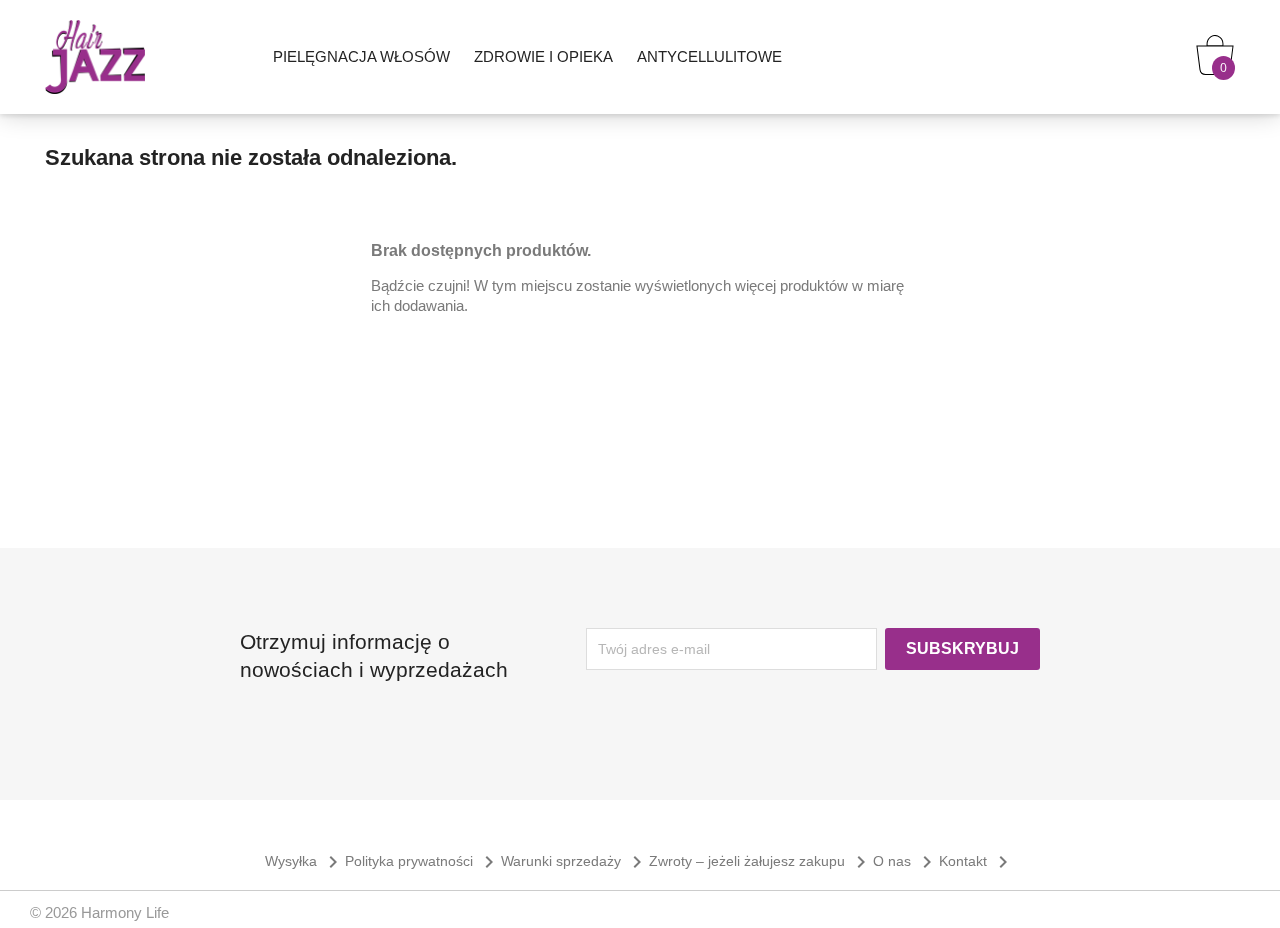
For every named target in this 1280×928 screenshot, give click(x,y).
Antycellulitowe (709, 56)
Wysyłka (305, 861)
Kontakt (977, 861)
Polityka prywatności (423, 861)
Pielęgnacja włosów (361, 56)
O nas (906, 861)
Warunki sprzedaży (575, 861)
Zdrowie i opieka (543, 56)
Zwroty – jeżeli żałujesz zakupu (761, 861)
